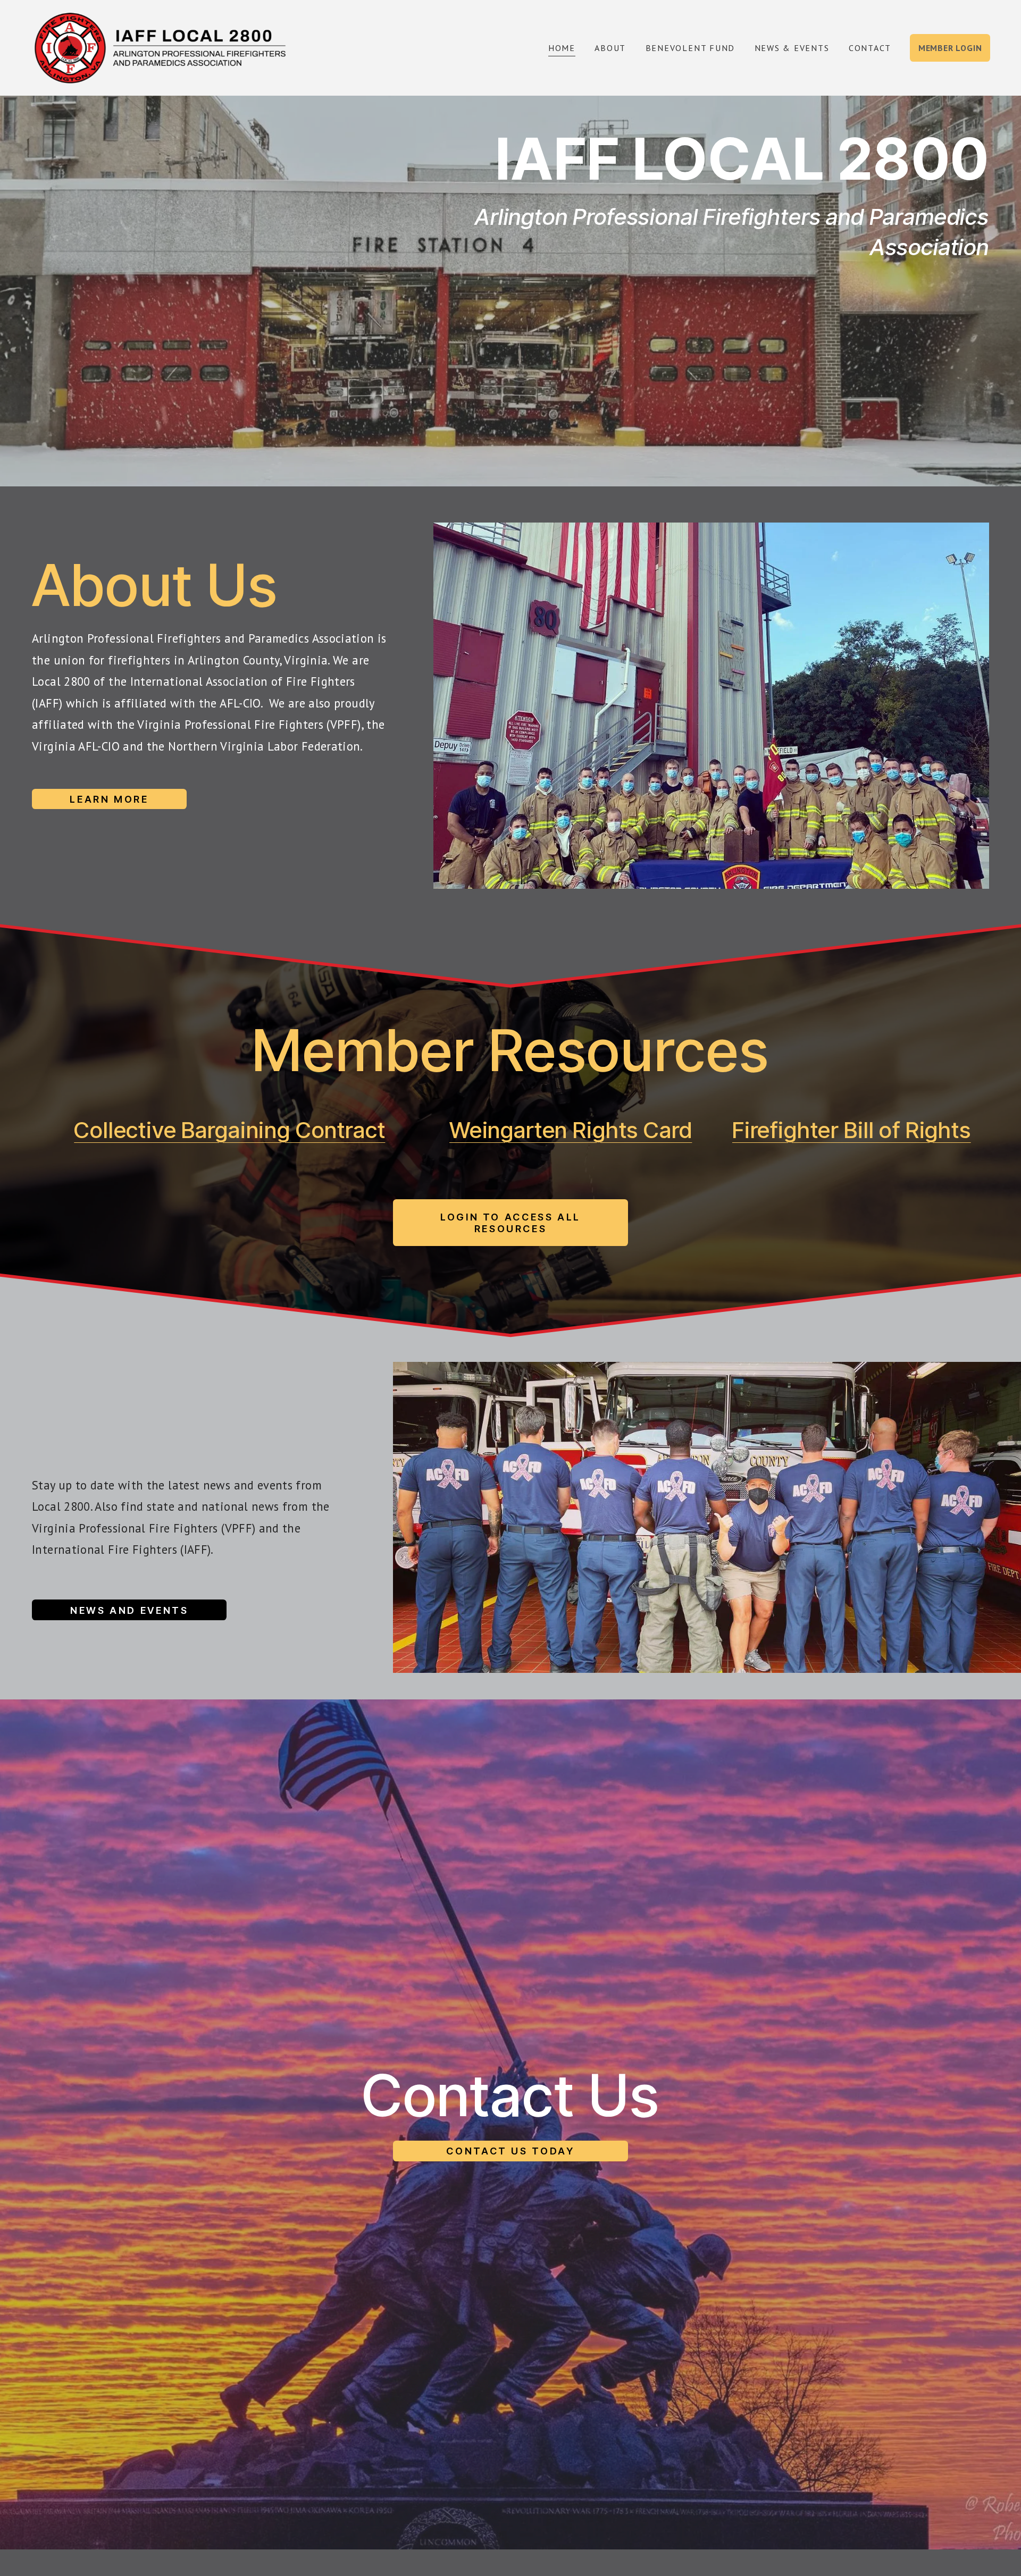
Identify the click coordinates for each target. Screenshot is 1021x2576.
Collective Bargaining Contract (229, 1130)
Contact (870, 48)
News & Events (792, 48)
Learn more (109, 799)
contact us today (510, 2151)
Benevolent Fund (690, 48)
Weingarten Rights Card (571, 1130)
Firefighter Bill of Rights (852, 1130)
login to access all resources (510, 1223)
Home (562, 48)
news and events (129, 1610)
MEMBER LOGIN (950, 48)
